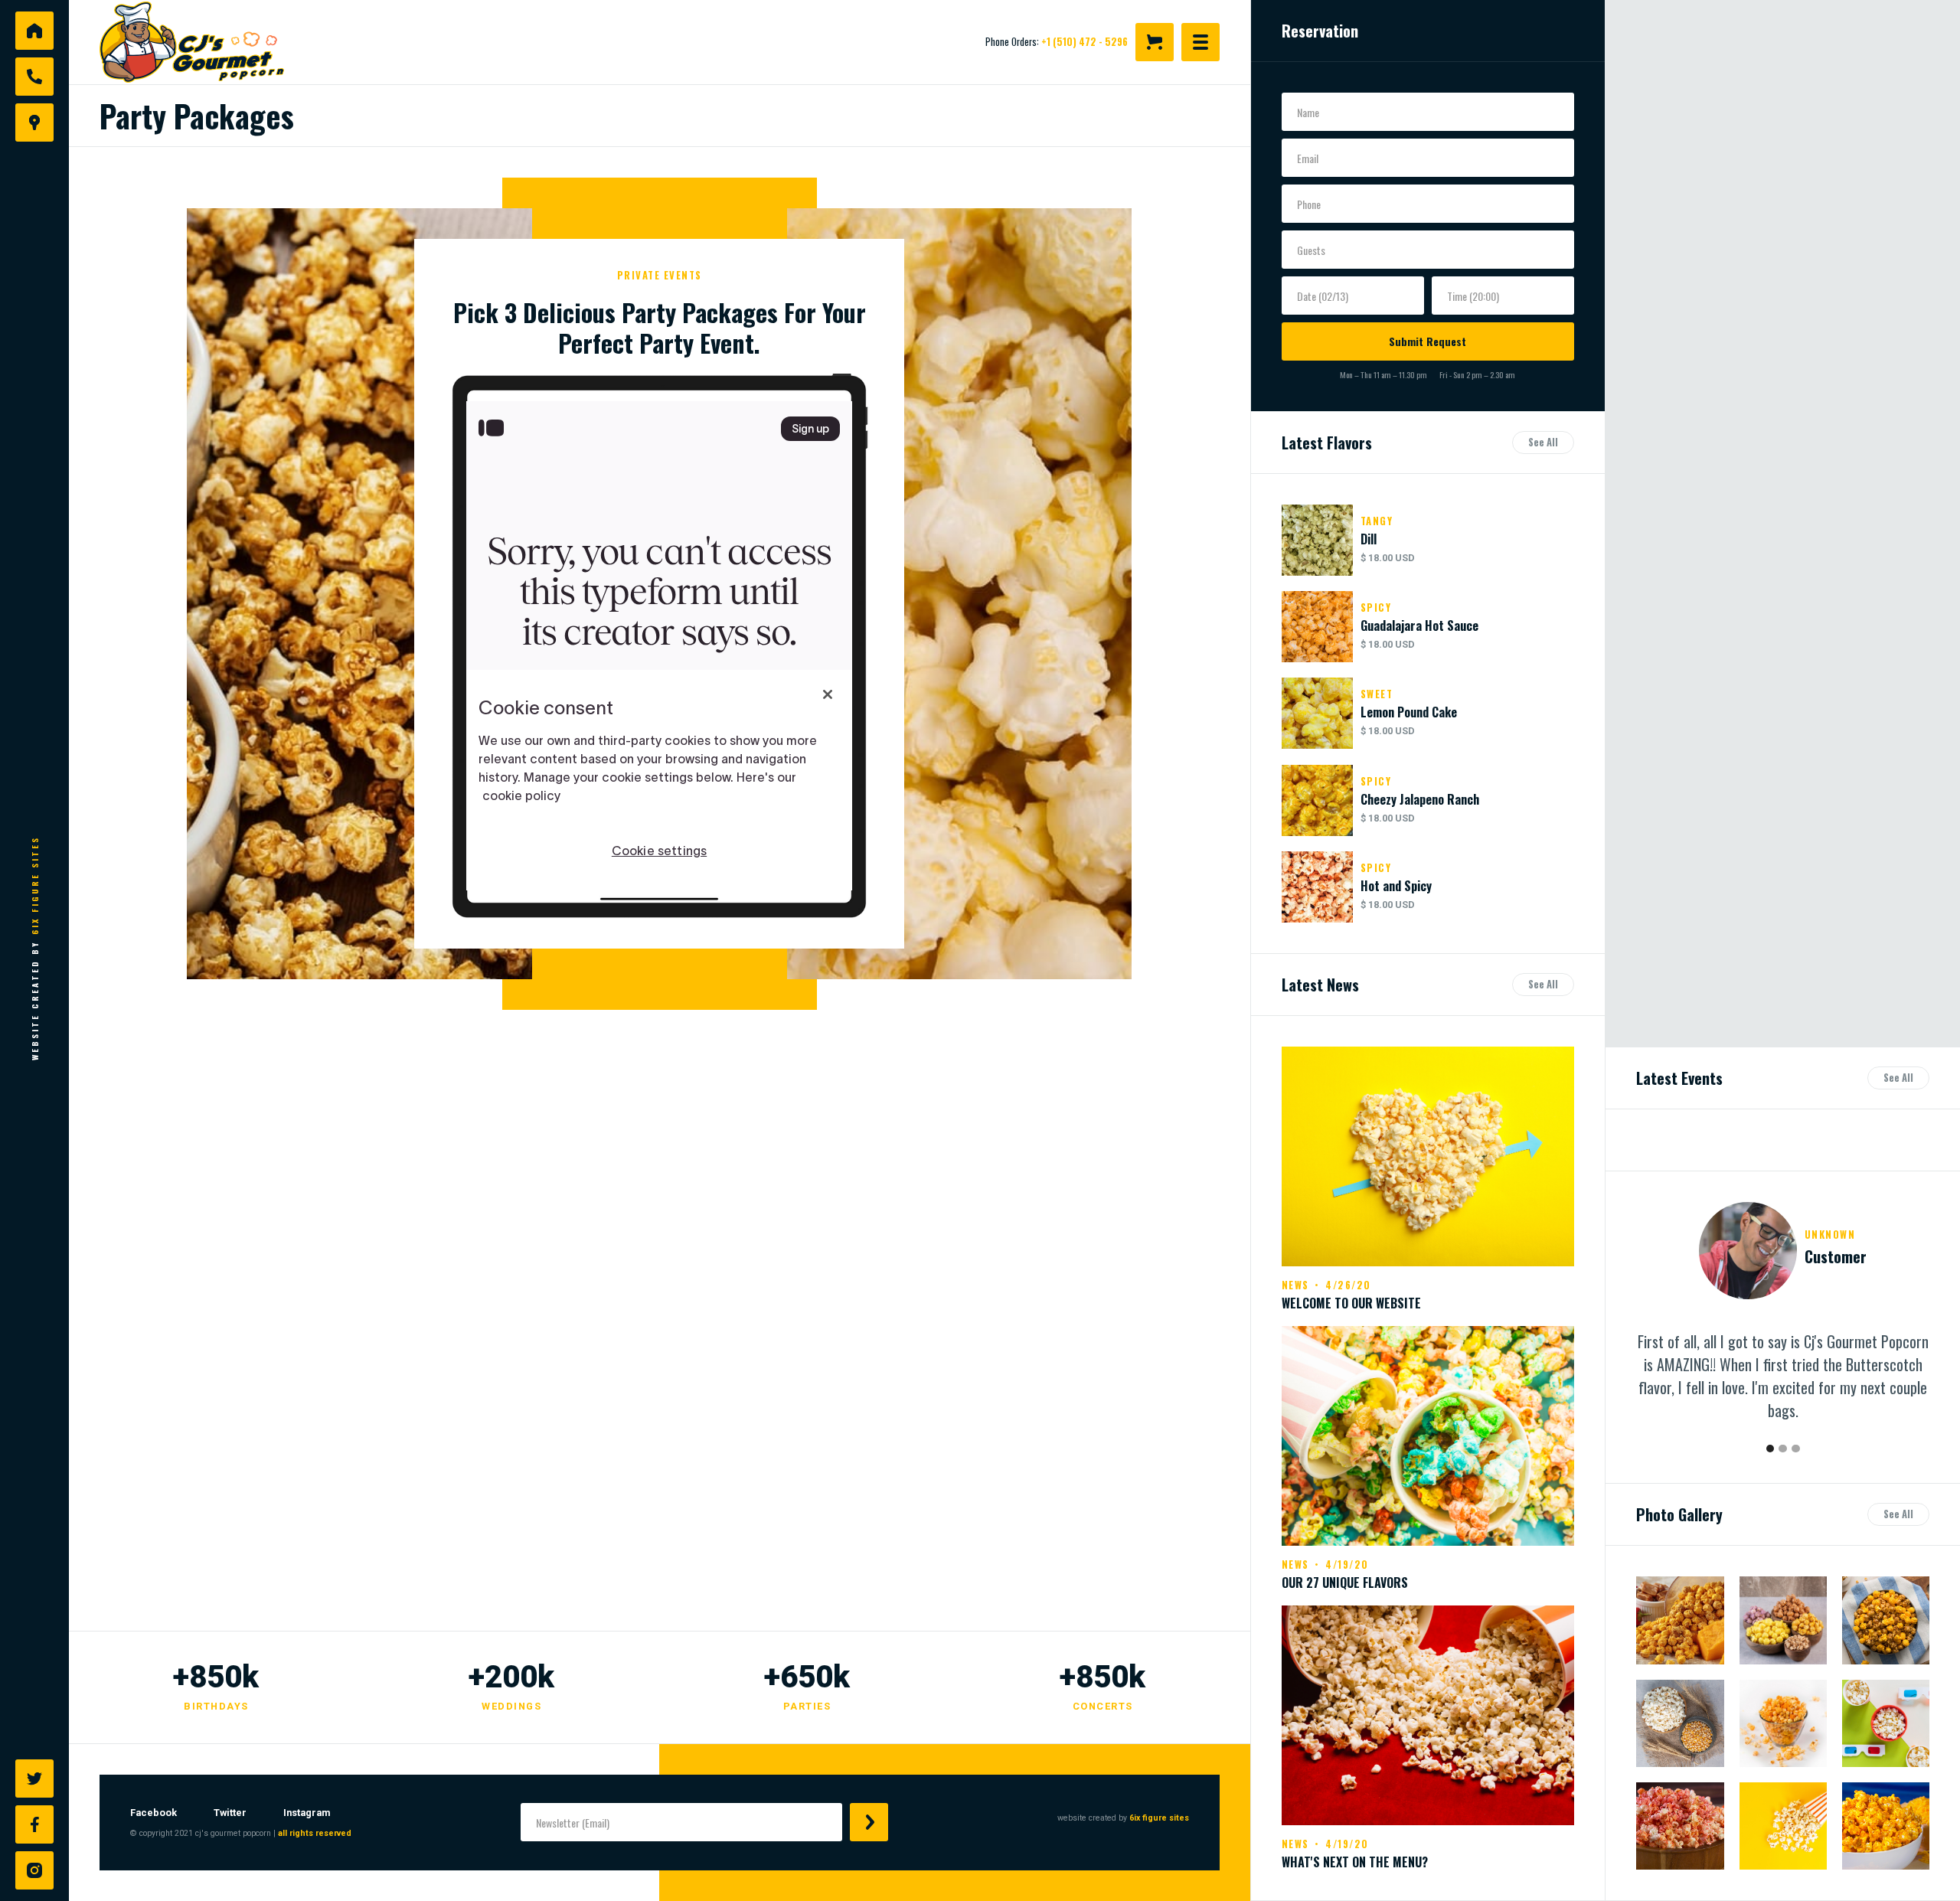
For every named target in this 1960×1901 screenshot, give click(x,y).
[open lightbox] (1680, 1620)
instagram (307, 1813)
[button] (1155, 42)
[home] (211, 42)
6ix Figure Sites (34, 885)
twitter (230, 1813)
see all (1543, 442)
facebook (154, 1813)
